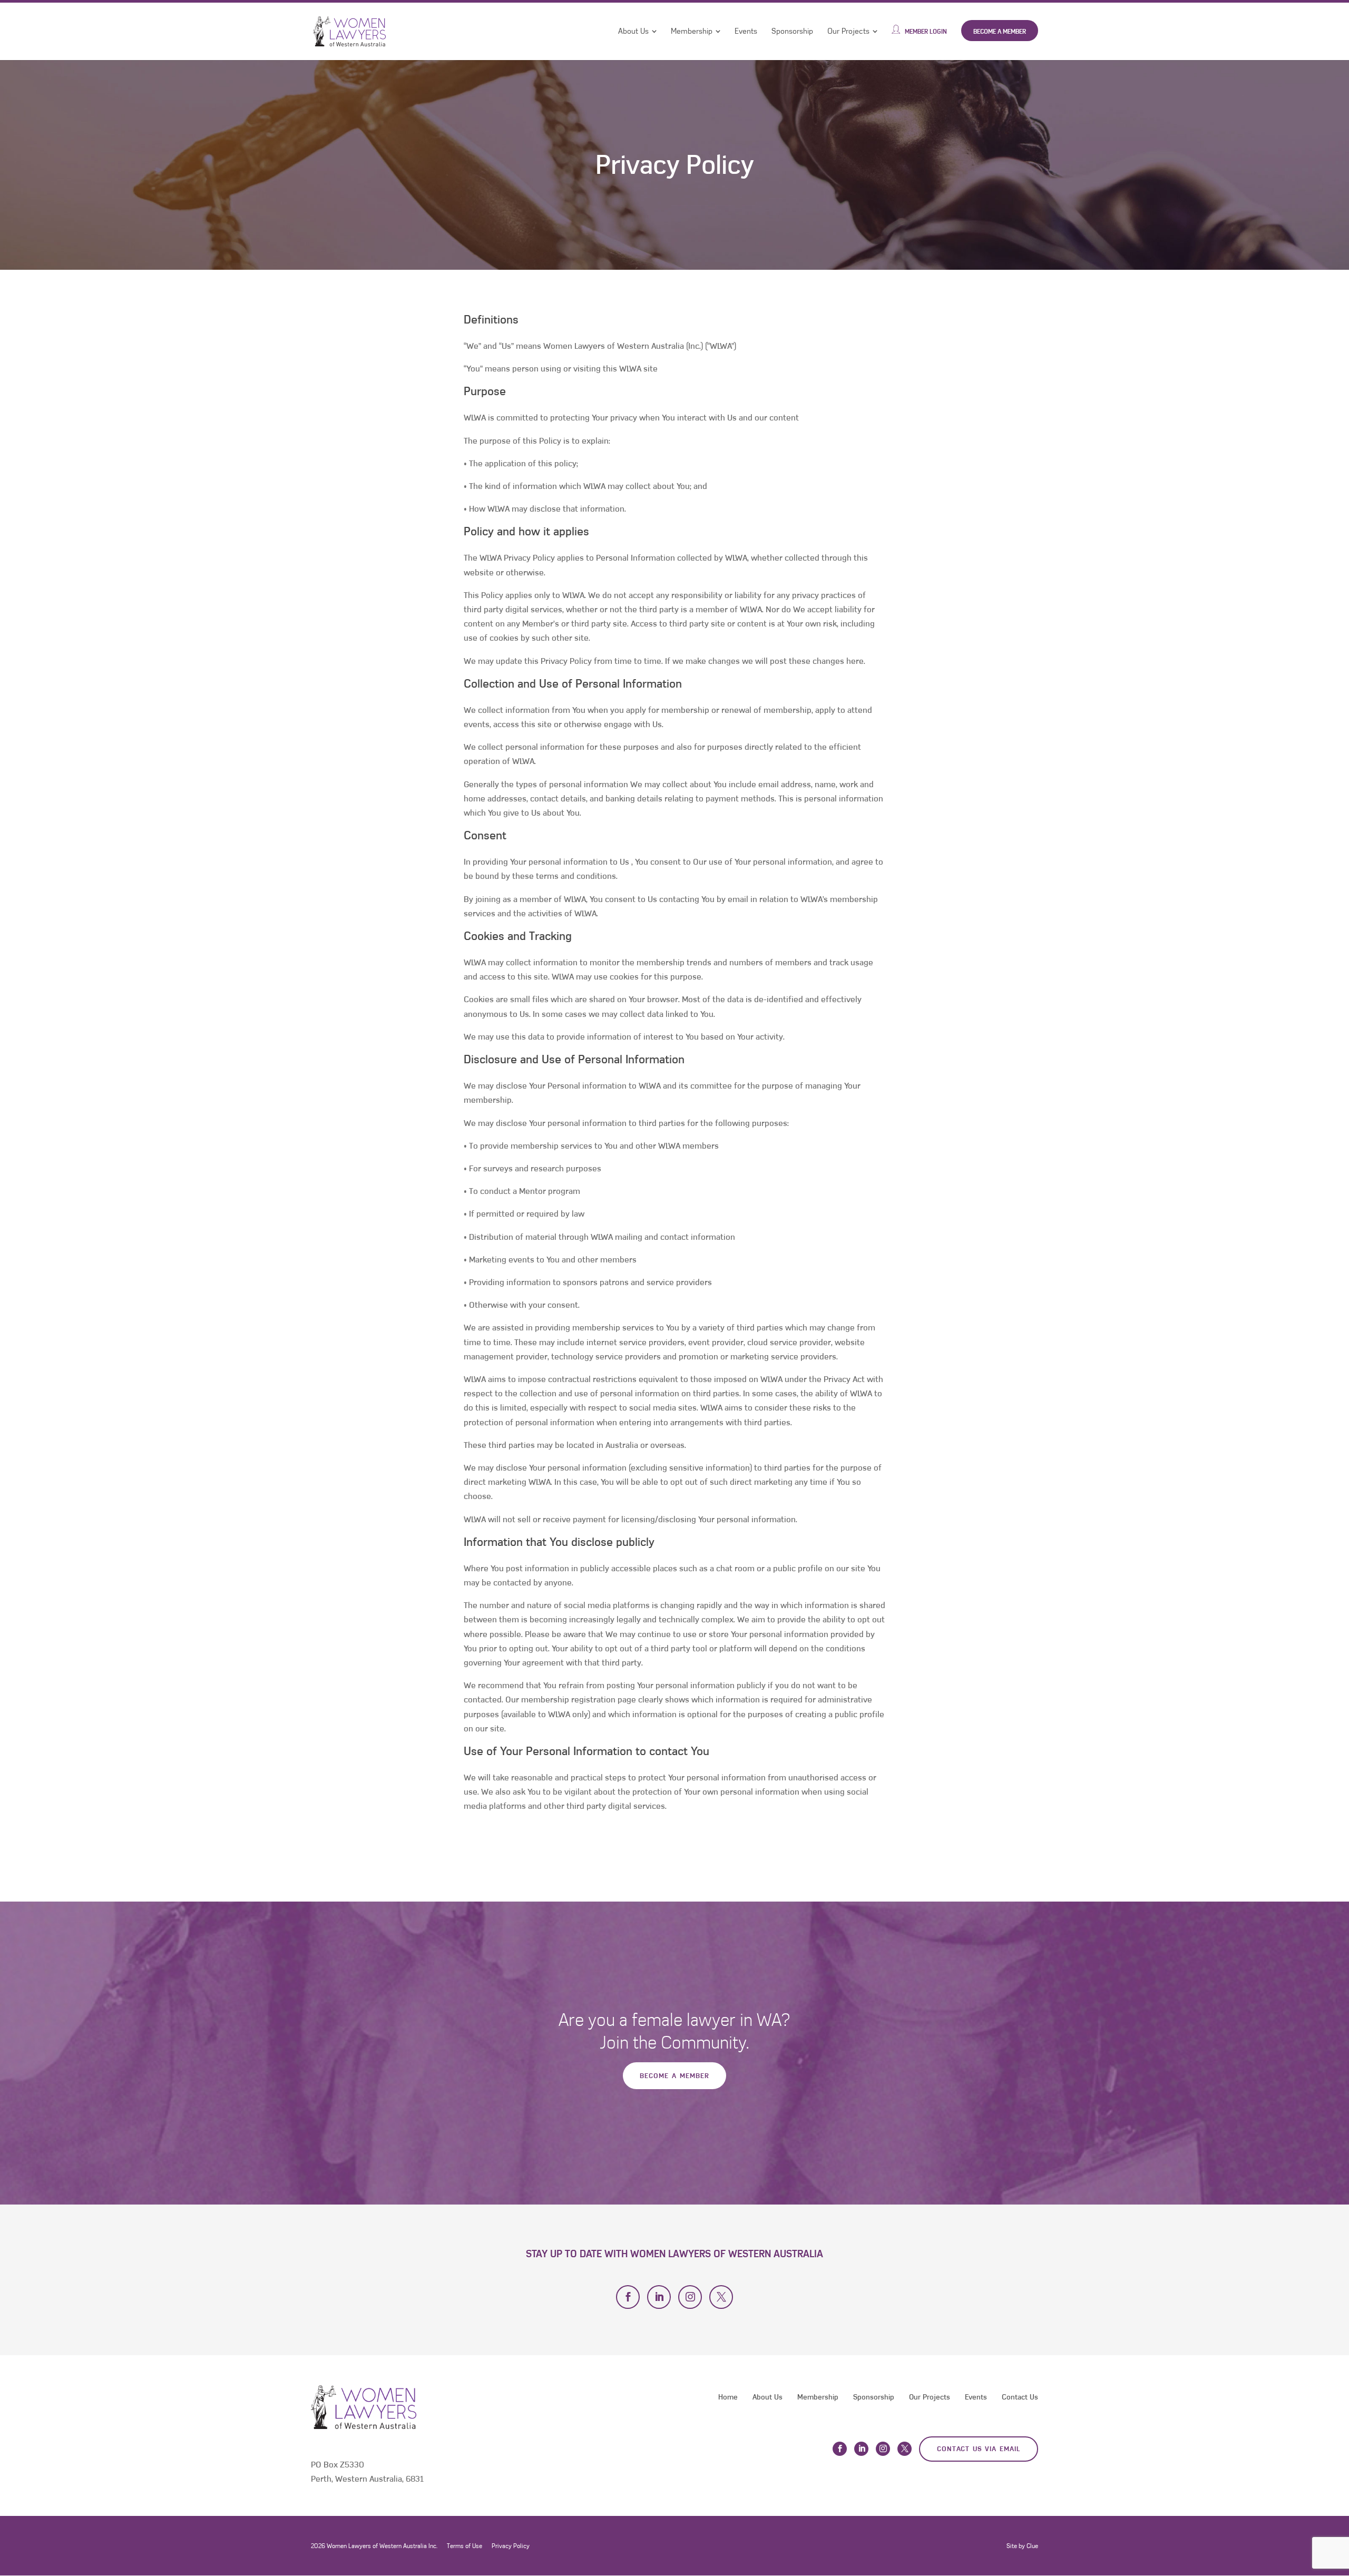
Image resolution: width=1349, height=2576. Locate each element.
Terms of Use (465, 2546)
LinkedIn (659, 2297)
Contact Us (1020, 2397)
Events (746, 31)
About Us (633, 31)
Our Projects (848, 31)
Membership (692, 31)
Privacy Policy (511, 2546)
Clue (1032, 2546)
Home (728, 2397)
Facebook (628, 2297)
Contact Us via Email (979, 2449)
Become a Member (1000, 31)
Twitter (721, 2297)
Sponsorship (792, 31)
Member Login (926, 31)
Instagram (690, 2297)
